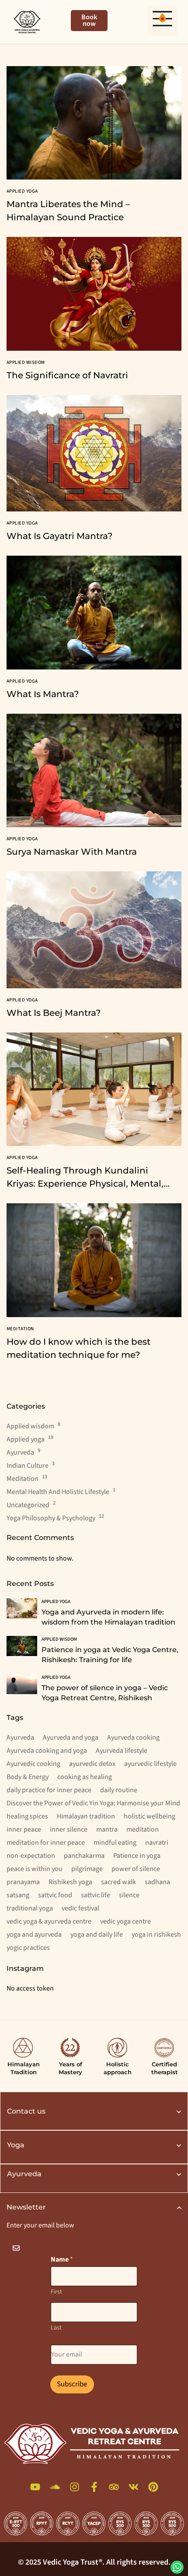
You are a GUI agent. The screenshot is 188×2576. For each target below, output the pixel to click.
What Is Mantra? (43, 694)
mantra (107, 1829)
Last (56, 2328)
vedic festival (80, 1908)
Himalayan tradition (86, 1816)
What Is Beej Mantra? (54, 1013)
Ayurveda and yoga (71, 1737)
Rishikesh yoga (70, 1882)
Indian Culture (28, 1466)
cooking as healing (85, 1777)
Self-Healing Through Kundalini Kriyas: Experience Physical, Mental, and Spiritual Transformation (85, 1184)
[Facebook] (94, 2487)
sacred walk (118, 1882)
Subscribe (72, 2384)
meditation (143, 1829)
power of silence (136, 1869)
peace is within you (35, 1869)
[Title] (35, 2487)
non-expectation (31, 1856)
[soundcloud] (55, 2487)
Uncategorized (28, 1505)
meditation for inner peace (46, 1843)
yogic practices (28, 1948)
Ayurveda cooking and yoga (47, 1751)
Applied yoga (26, 1439)
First (56, 2292)
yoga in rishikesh (156, 1935)
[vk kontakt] (134, 2487)
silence (129, 1895)
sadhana (157, 1882)
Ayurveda (20, 1452)
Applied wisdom (30, 1426)
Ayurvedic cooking (33, 1764)
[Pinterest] (153, 2487)
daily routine (119, 1790)
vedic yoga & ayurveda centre (49, 1921)
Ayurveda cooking (133, 1737)
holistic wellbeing (150, 1816)
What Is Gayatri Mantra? (59, 536)
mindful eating (115, 1843)
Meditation (23, 1479)
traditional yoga (30, 1908)
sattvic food (55, 1895)
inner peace (24, 1829)
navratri (157, 1843)
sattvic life (96, 1895)
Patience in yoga (137, 1856)
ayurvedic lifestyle (150, 1764)
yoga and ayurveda (34, 1935)
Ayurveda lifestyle (122, 1751)
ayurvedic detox (92, 1764)
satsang (18, 1895)
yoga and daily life (97, 1935)
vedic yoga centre (125, 1921)
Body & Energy (28, 1777)
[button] (163, 21)
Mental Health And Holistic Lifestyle (58, 1492)
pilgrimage (87, 1869)
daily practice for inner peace (49, 1790)
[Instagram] (75, 2487)
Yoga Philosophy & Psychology (51, 1518)
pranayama (23, 1882)
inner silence (69, 1829)
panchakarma (84, 1856)
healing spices (27, 1816)
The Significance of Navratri (67, 375)
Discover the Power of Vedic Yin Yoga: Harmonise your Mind (93, 1803)
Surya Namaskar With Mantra (72, 852)
